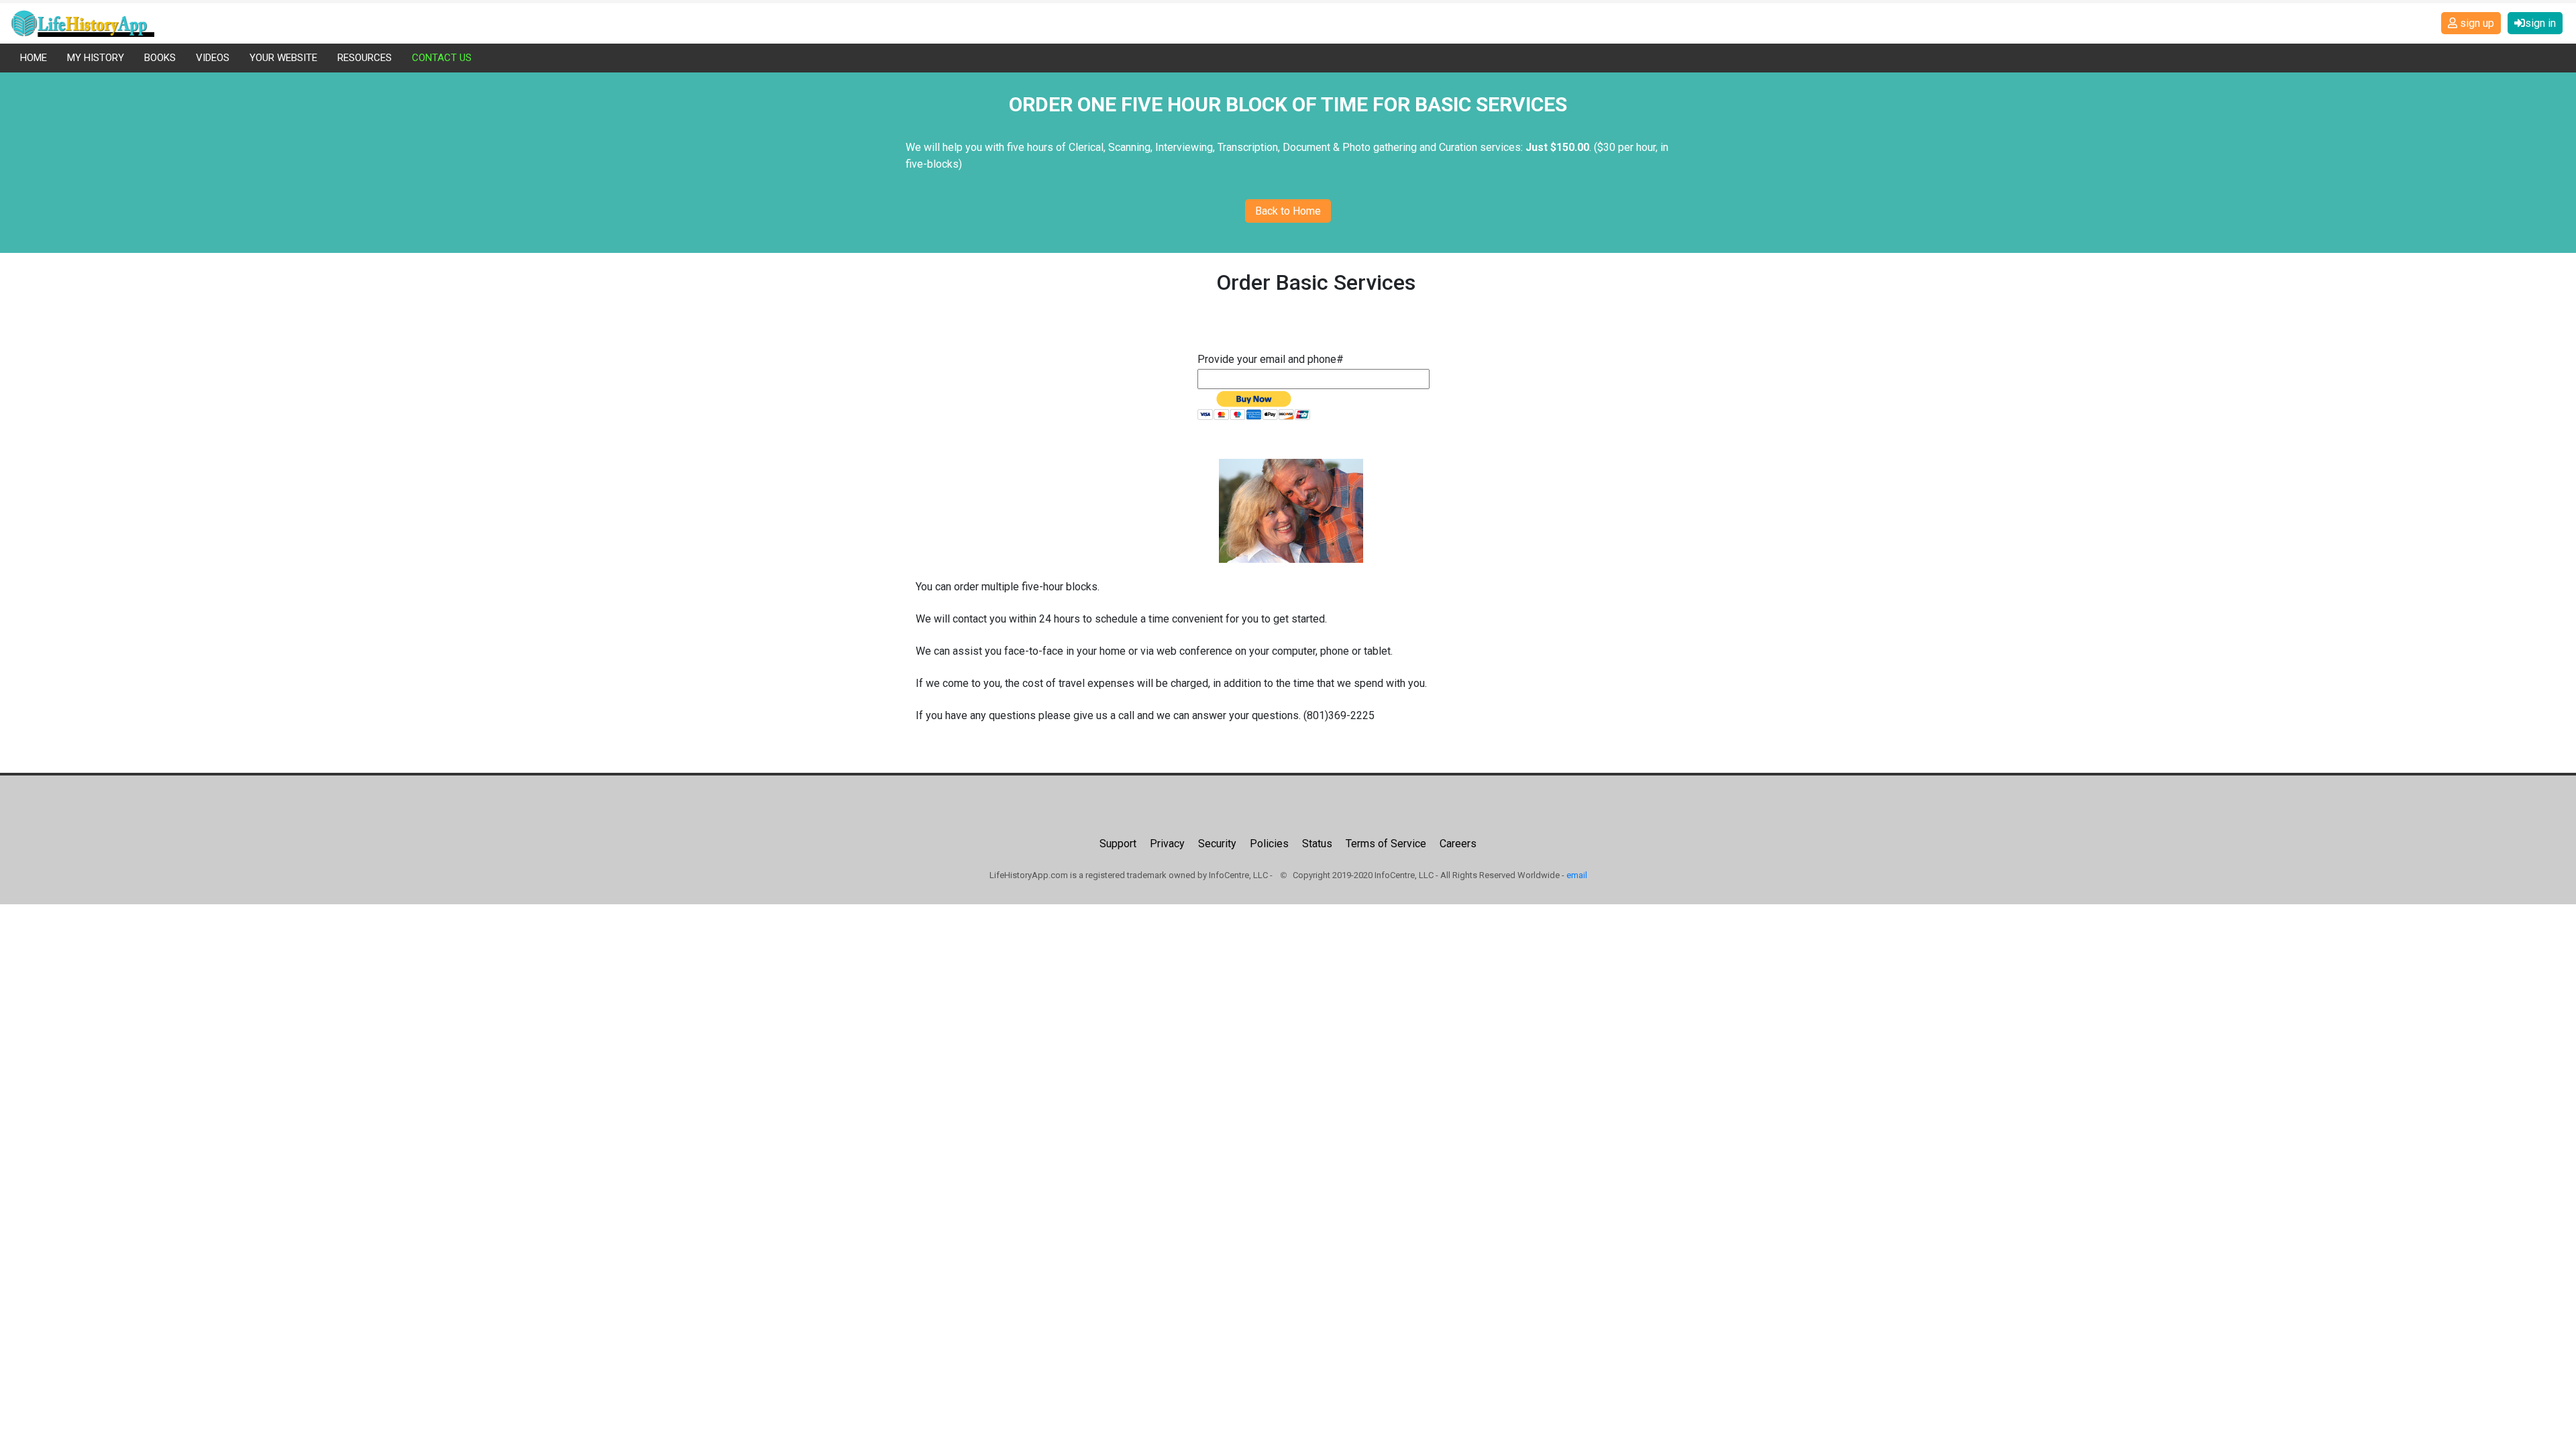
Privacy (1167, 844)
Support (1118, 844)
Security (1217, 844)
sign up (2476, 23)
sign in (2540, 23)
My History (96, 58)
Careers (1458, 844)
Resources (365, 58)
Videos (213, 58)
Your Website (283, 58)
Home (34, 58)
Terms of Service (1386, 844)
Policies (1269, 844)
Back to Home (1288, 211)
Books (160, 58)
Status (1317, 844)
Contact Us (442, 58)
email (1577, 875)
